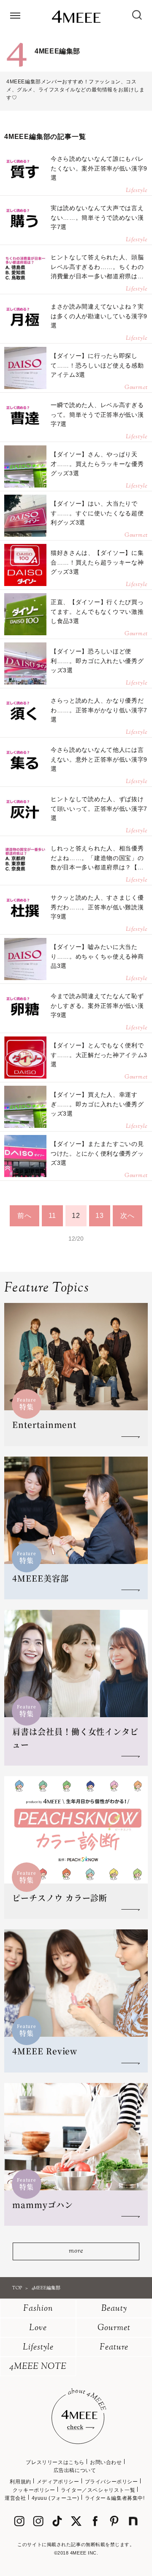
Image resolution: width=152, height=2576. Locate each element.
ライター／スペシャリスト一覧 (98, 2490)
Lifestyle (38, 2348)
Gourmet (114, 2328)
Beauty (114, 2309)
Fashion (38, 2309)
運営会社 (15, 2498)
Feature (114, 2348)
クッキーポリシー (34, 2490)
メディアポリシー (58, 2482)
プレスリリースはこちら (55, 2462)
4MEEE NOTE (38, 2367)
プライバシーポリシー (111, 2482)
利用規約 (20, 2482)
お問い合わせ (106, 2462)
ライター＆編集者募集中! (115, 2498)
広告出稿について (75, 2470)
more (76, 2251)
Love (38, 2328)
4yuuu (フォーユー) (56, 2498)
